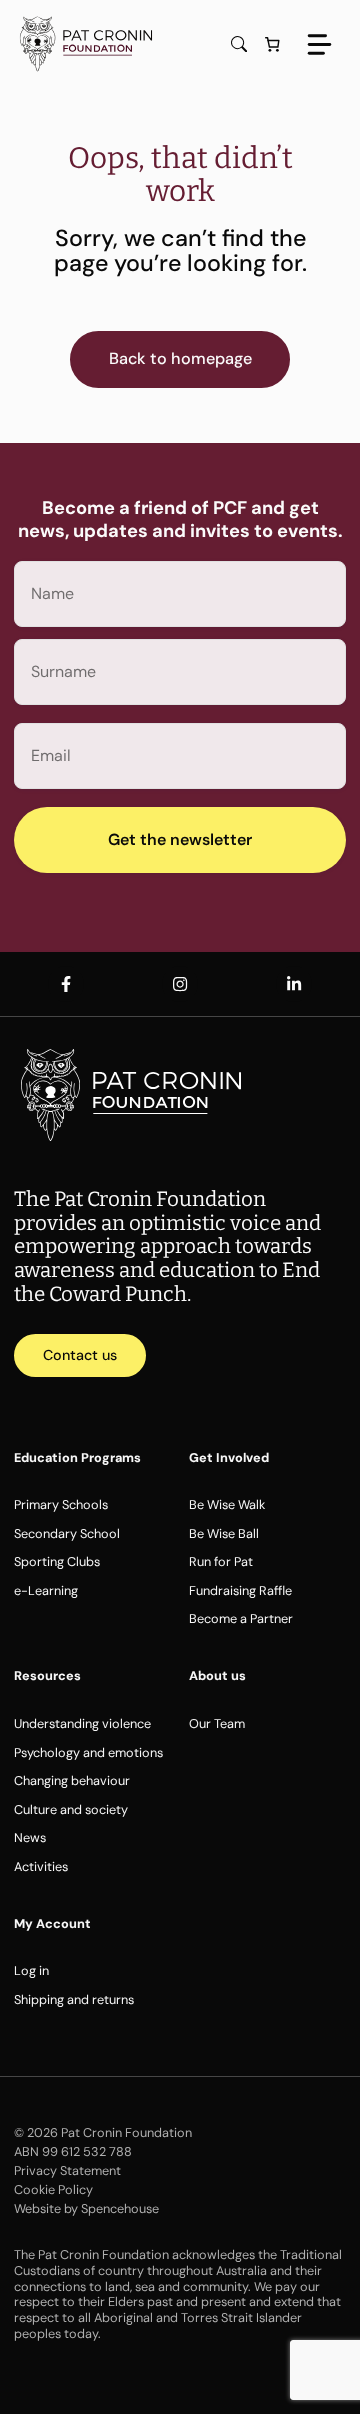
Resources (47, 1675)
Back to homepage (180, 358)
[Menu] (319, 44)
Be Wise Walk (227, 1504)
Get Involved (229, 1457)
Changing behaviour (72, 1780)
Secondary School (67, 1533)
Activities (41, 1866)
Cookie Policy (53, 2189)
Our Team (217, 1723)
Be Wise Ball (224, 1533)
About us (217, 1675)
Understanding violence (82, 1723)
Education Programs (77, 1457)
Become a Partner (241, 1618)
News (30, 1837)
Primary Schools (61, 1504)
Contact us (80, 1355)
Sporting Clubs (57, 1561)
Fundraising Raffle (240, 1590)
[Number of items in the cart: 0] (272, 44)
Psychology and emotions (88, 1752)
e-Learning (46, 1590)
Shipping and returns (74, 1999)
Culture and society (71, 1809)
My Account (52, 1923)
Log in (31, 1970)
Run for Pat (221, 1561)
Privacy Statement (67, 2170)
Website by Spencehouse (86, 2208)
